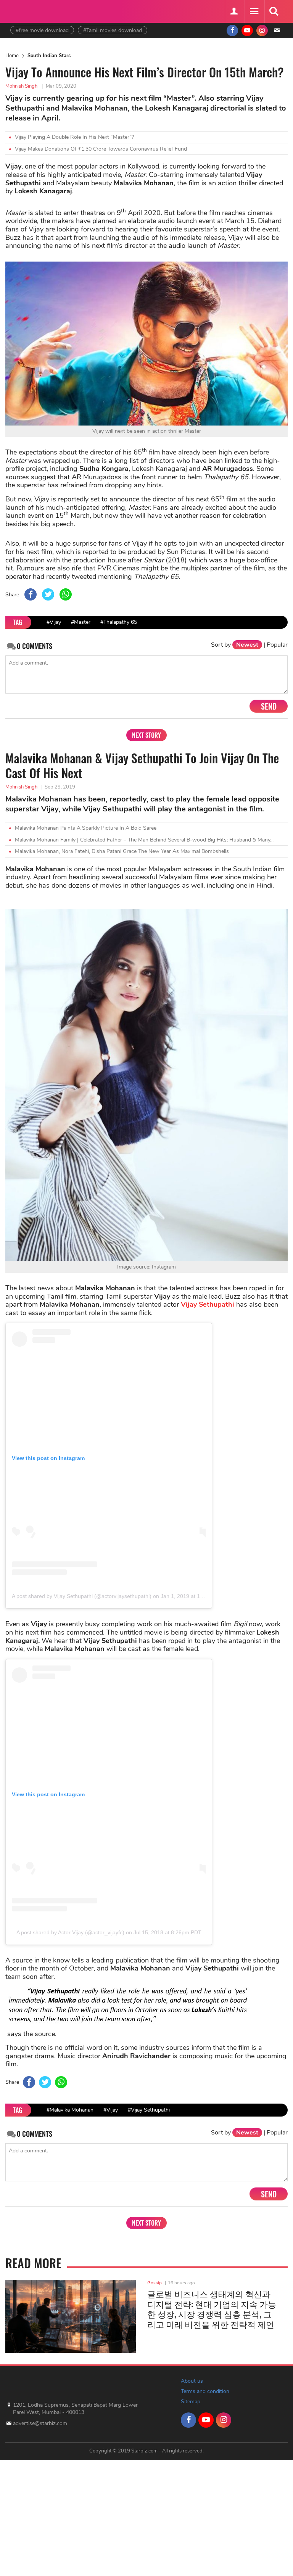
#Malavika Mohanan (70, 2110)
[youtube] (247, 31)
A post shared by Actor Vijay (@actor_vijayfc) (70, 1932)
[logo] (29, 10)
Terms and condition (205, 2391)
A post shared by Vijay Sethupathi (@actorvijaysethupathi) (82, 1596)
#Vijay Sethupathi (149, 2110)
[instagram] (262, 31)
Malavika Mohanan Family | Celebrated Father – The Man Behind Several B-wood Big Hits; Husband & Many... (144, 840)
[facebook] (232, 31)
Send (269, 706)
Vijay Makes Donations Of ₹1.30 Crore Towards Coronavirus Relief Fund (101, 149)
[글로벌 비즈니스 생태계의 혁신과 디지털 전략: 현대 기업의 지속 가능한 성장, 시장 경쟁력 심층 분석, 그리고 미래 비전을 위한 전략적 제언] (71, 2316)
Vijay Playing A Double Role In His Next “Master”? (74, 137)
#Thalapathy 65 (119, 622)
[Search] (274, 11)
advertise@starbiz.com (40, 2423)
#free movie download (42, 30)
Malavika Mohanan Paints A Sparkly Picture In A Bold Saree (86, 828)
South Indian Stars (49, 56)
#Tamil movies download (113, 30)
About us (192, 2381)
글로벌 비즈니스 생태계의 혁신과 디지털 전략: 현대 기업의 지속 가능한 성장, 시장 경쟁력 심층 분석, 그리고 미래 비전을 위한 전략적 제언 (212, 2309)
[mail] (277, 31)
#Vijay (54, 622)
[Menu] (254, 11)
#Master (81, 622)
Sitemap (191, 2402)
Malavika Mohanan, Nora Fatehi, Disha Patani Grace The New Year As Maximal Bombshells (122, 851)
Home (12, 56)
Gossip (155, 2283)
